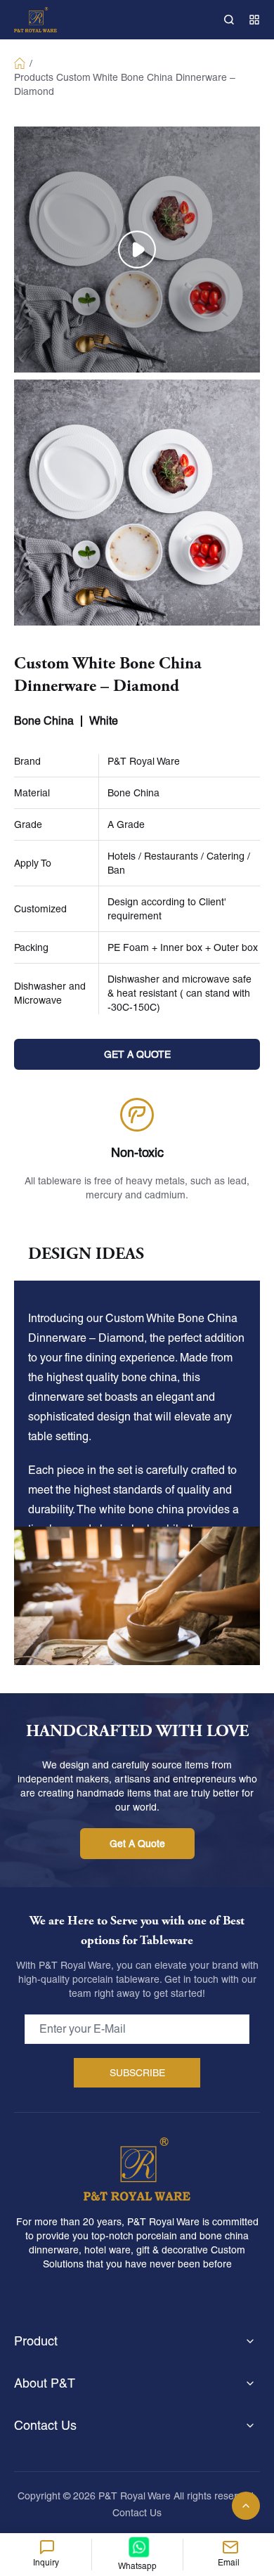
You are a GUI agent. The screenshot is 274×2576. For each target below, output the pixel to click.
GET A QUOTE (137, 1054)
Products (34, 77)
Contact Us (137, 2513)
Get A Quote (137, 1844)
